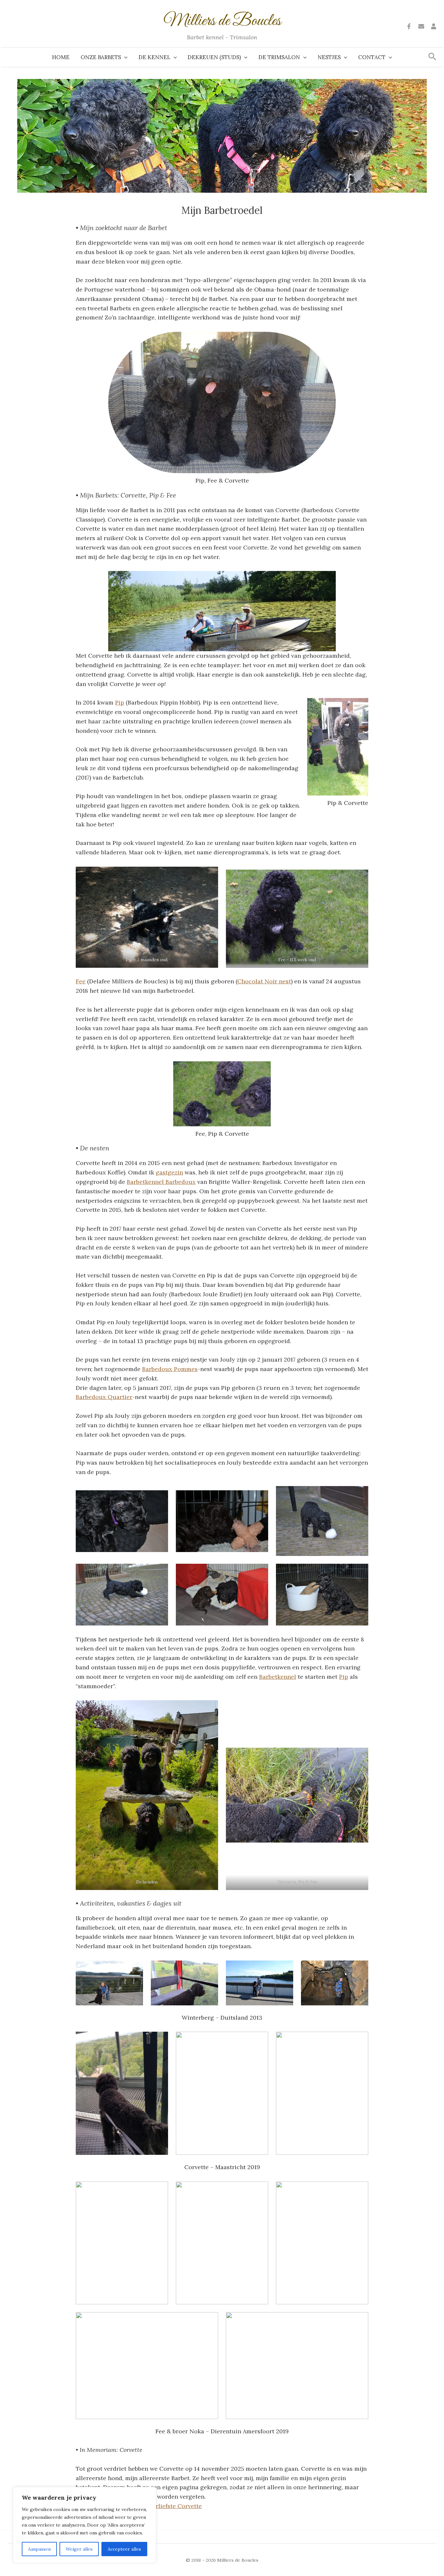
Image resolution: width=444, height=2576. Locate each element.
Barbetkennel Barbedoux (161, 1182)
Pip (120, 702)
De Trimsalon (279, 57)
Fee (81, 981)
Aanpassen (39, 2549)
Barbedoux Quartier (104, 1397)
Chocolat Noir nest (264, 981)
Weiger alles (79, 2549)
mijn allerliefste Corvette (167, 2506)
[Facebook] (409, 26)
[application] (124, 57)
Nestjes (329, 57)
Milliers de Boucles (222, 21)
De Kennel (154, 57)
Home (61, 57)
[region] (85, 2525)
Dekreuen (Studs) (214, 57)
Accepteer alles (124, 2549)
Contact (372, 57)
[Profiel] (434, 26)
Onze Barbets (101, 57)
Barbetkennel (278, 1677)
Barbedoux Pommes (170, 1369)
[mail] (421, 26)
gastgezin (169, 1172)
